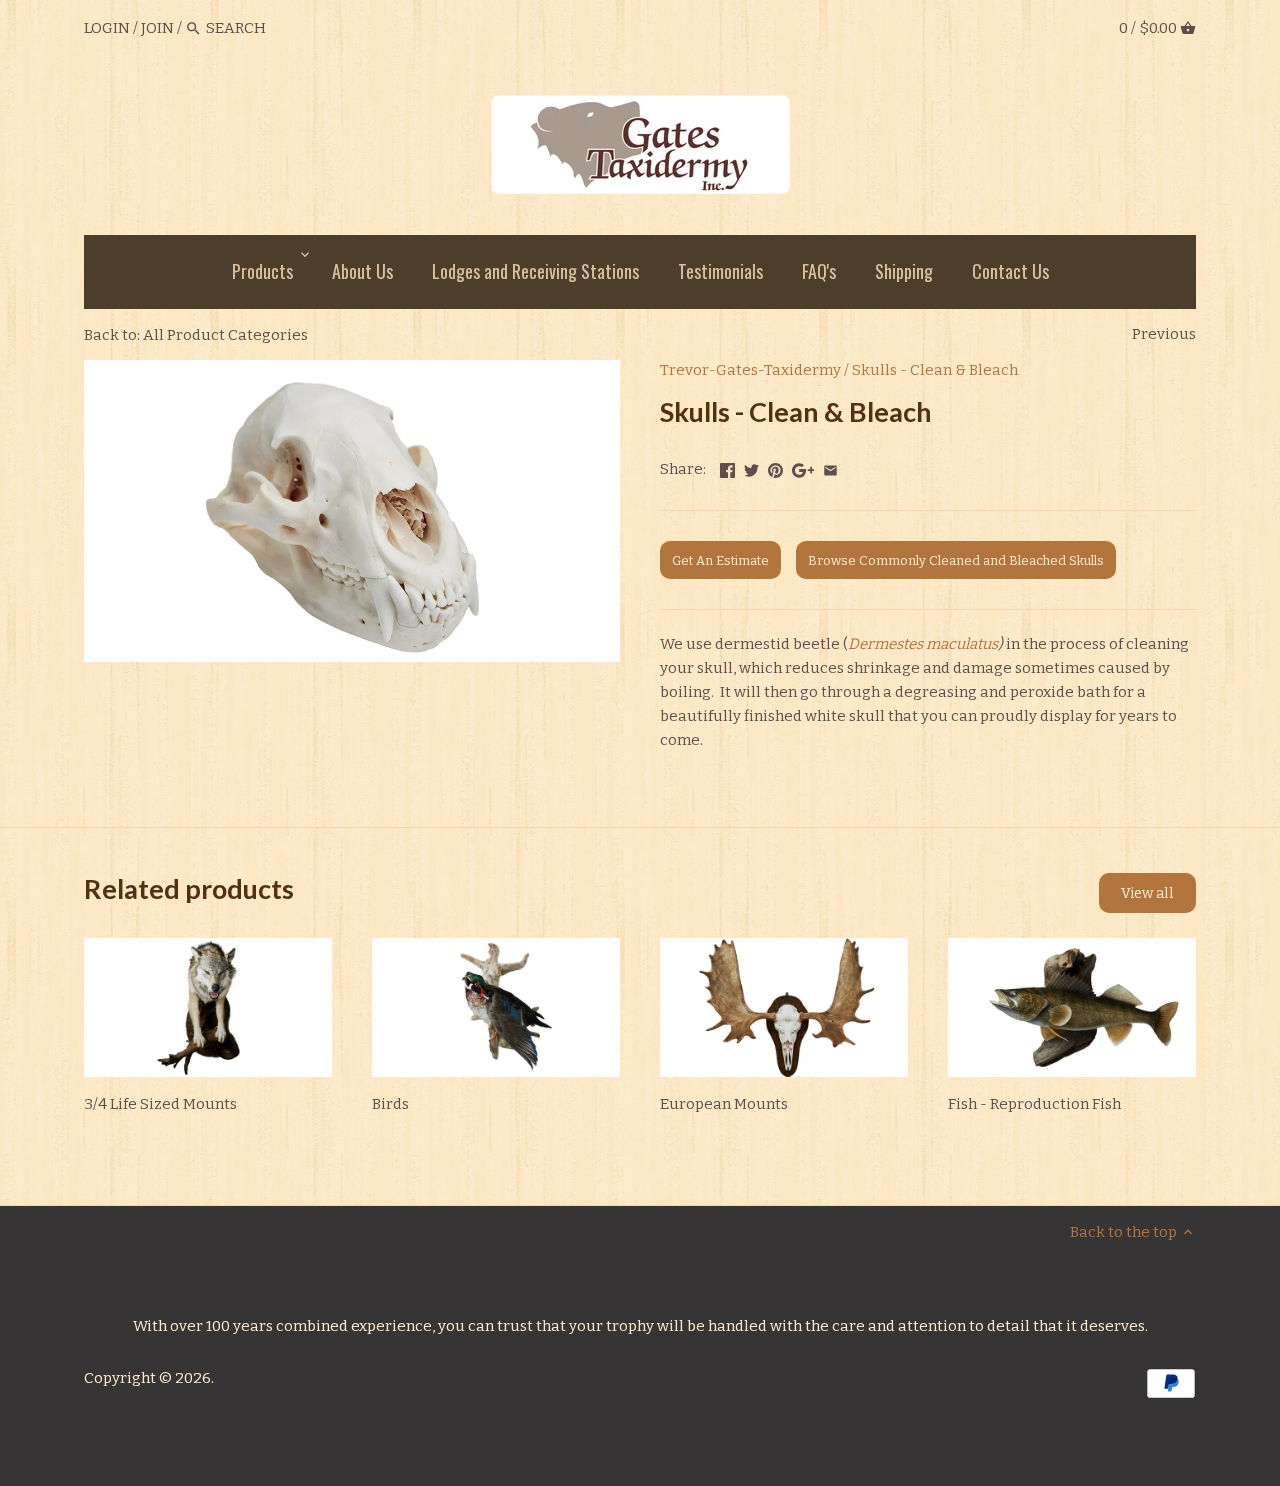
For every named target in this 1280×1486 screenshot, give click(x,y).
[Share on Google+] (803, 467)
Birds (390, 1104)
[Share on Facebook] (727, 467)
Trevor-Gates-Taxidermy (750, 370)
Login (107, 28)
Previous (1164, 334)
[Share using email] (830, 467)
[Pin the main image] (775, 467)
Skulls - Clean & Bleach (935, 370)
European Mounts (724, 1104)
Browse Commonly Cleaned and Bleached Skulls (956, 560)
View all (1147, 893)
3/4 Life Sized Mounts (160, 1104)
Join (157, 28)
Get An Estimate (720, 560)
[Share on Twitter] (751, 467)
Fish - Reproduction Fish (1034, 1104)
